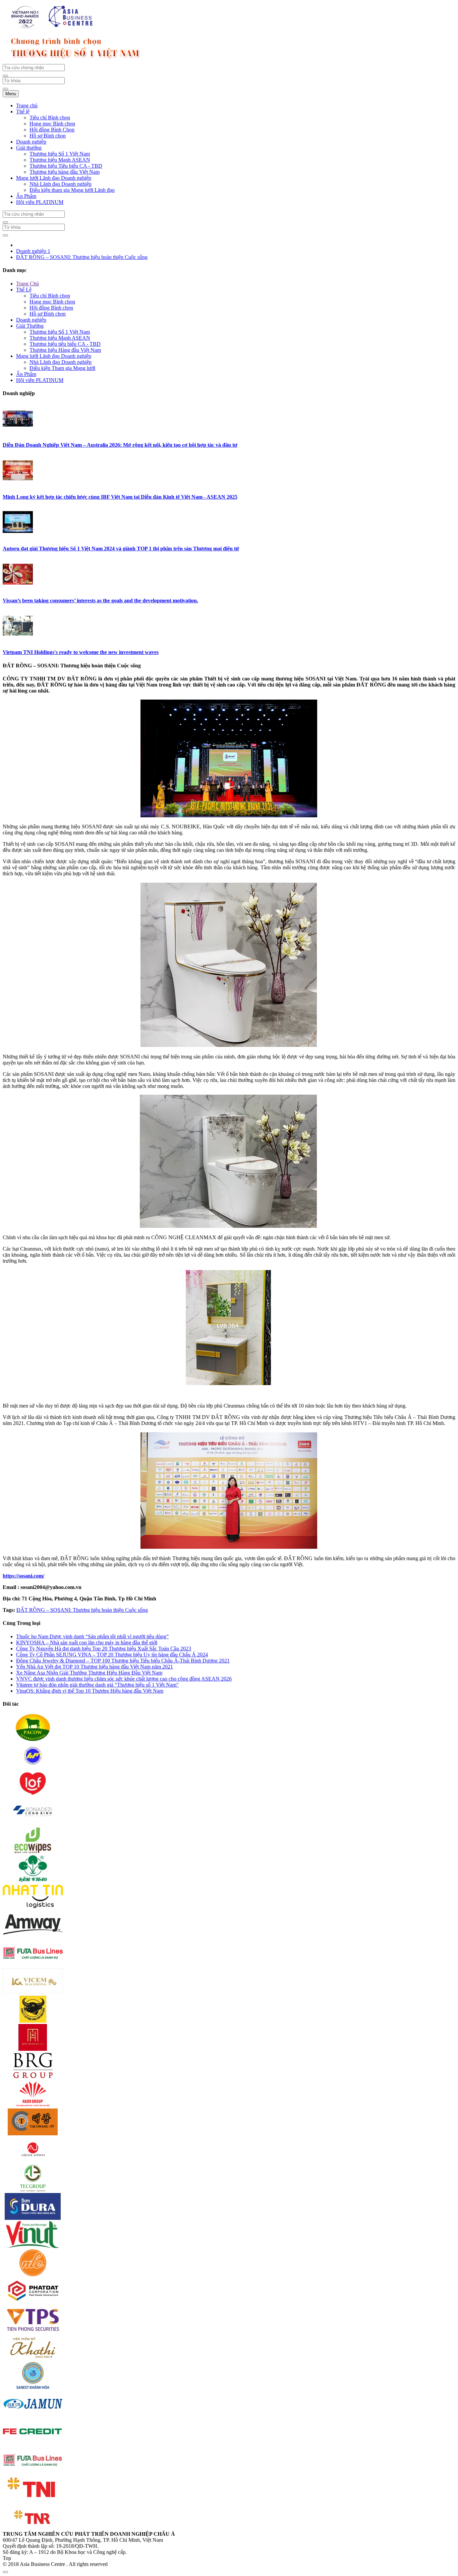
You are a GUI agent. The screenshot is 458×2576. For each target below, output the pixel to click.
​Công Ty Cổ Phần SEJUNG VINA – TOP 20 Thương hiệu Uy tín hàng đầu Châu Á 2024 (112, 1655)
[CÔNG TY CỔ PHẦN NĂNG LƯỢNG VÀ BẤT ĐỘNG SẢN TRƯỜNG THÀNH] (33, 2190)
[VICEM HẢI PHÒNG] (33, 1993)
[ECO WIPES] (33, 1852)
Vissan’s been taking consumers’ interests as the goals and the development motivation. (100, 600)
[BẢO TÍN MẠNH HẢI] (33, 2049)
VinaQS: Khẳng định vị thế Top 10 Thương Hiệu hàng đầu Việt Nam (90, 1691)
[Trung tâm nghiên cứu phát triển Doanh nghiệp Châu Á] (53, 28)
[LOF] (33, 1795)
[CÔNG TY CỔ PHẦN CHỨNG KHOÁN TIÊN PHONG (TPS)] (33, 2331)
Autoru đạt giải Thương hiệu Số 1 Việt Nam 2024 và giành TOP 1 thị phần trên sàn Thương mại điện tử (121, 549)
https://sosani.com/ (23, 1576)
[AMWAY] (33, 1936)
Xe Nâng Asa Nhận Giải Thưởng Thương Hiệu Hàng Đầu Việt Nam (89, 1673)
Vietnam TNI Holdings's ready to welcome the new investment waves (81, 652)
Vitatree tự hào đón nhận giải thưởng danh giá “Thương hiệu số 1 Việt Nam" (97, 1685)
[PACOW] (33, 1739)
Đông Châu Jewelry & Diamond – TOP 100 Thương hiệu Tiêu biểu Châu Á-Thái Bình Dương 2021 (123, 1661)
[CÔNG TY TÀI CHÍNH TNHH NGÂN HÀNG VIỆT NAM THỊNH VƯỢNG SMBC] (33, 2443)
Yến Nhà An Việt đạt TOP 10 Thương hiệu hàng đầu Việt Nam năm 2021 (95, 1667)
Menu (11, 94)
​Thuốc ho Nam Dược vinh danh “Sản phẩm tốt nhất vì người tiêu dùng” (92, 1636)
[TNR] (33, 2528)
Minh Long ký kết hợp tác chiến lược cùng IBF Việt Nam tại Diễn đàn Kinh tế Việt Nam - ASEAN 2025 (120, 497)
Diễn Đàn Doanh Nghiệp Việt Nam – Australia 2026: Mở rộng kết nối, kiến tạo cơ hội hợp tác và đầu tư (120, 445)
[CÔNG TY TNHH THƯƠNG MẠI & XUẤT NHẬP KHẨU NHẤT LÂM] (33, 2274)
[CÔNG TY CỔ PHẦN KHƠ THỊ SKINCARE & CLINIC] (33, 2359)
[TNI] (33, 2500)
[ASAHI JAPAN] (33, 2162)
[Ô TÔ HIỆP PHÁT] (33, 1767)
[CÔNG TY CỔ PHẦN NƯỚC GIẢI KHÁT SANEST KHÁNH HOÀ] (33, 2387)
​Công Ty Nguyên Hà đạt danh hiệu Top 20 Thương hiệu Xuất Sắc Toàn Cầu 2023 (104, 1649)
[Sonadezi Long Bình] (33, 1824)
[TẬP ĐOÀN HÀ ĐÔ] (33, 2105)
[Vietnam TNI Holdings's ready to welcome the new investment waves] (18, 639)
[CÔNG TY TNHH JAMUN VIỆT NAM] (33, 2415)
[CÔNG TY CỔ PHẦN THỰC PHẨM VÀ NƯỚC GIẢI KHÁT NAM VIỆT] (33, 2246)
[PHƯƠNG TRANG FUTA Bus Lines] (33, 2472)
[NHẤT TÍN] (33, 1908)
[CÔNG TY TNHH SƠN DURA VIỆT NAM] (33, 2218)
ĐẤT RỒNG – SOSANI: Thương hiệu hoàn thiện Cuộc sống (82, 257)
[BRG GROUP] (33, 2077)
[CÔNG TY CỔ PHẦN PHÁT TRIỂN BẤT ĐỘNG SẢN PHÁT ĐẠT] (33, 2303)
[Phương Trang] (33, 1964)
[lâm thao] (33, 1880)
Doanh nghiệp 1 (33, 251)
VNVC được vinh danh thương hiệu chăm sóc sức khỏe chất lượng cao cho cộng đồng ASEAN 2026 (124, 1679)
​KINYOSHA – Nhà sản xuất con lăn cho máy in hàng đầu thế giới (87, 1642)
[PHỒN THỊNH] (33, 2133)
